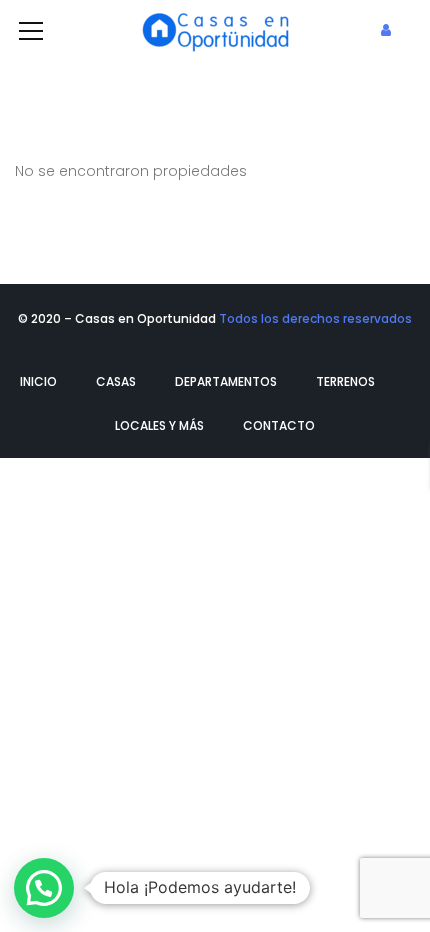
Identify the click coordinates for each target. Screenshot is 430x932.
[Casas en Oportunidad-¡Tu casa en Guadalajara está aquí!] (215, 30)
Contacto (279, 425)
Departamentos (226, 381)
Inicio (38, 381)
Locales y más (159, 425)
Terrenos (345, 381)
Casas (116, 381)
